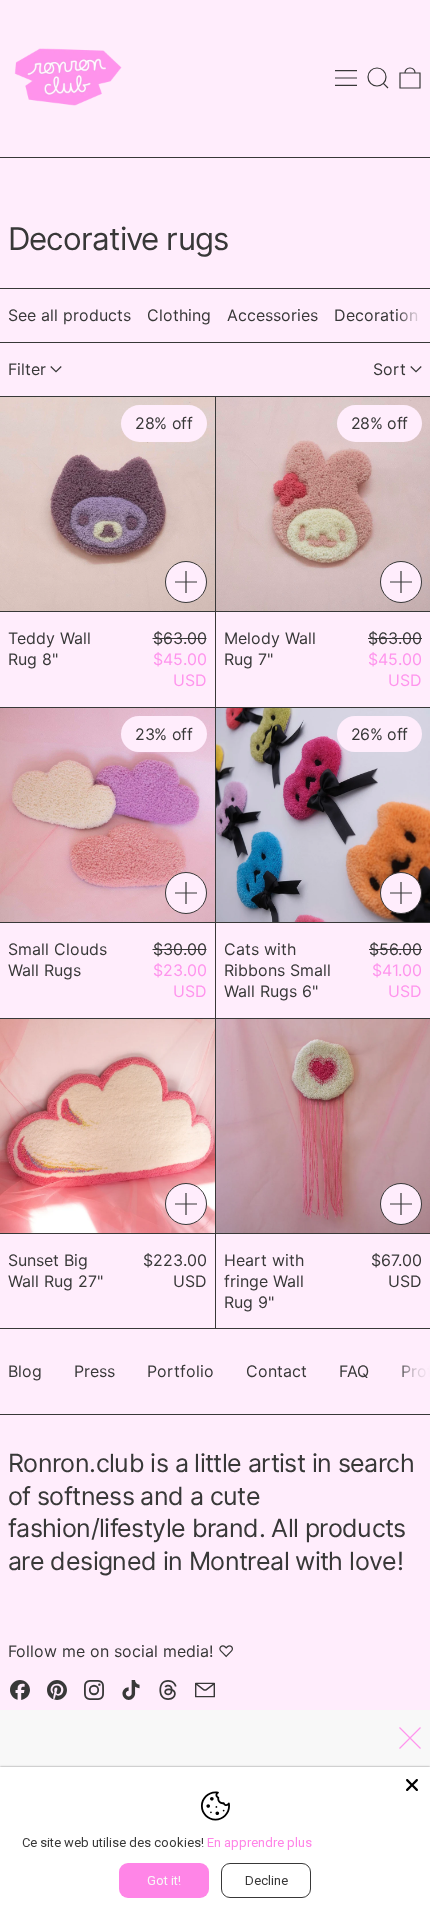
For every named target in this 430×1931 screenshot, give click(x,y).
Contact (276, 1371)
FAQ (354, 1371)
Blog (25, 1371)
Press (94, 1371)
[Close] (412, 1785)
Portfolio (180, 1371)
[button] (378, 78)
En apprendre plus (259, 1842)
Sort (389, 369)
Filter (27, 369)
